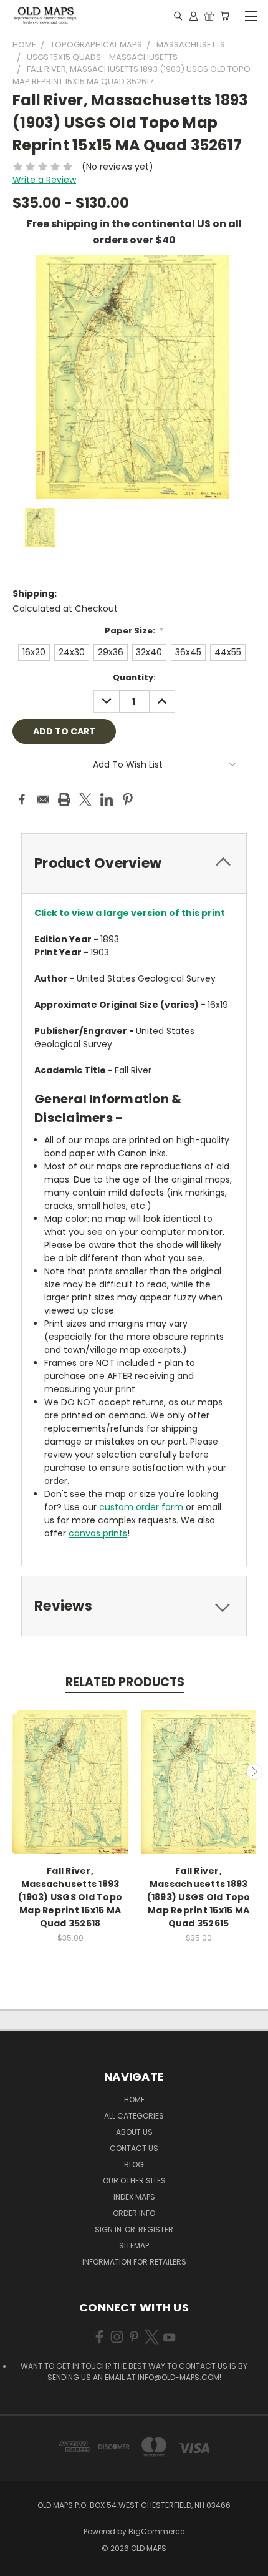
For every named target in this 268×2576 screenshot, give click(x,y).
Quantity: (134, 677)
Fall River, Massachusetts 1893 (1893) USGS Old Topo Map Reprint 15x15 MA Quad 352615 (199, 1897)
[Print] (64, 799)
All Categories (134, 2116)
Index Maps (134, 2197)
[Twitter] (85, 799)
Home (134, 2100)
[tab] (134, 863)
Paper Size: (134, 631)
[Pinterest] (128, 799)
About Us (134, 2132)
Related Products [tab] (125, 1682)
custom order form (141, 1507)
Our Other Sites (134, 2181)
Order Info (134, 2213)
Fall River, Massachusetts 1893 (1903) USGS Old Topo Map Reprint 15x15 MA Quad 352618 (70, 1897)
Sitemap (134, 2246)
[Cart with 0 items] (225, 16)
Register (156, 2229)
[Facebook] (22, 799)
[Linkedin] (107, 799)
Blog (134, 2164)
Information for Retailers (134, 2262)
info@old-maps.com (179, 2377)
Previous (14, 1772)
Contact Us (134, 2148)
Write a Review (44, 180)
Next (254, 1772)
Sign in (109, 2229)
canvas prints (98, 1533)
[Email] (43, 799)
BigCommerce (156, 2531)
